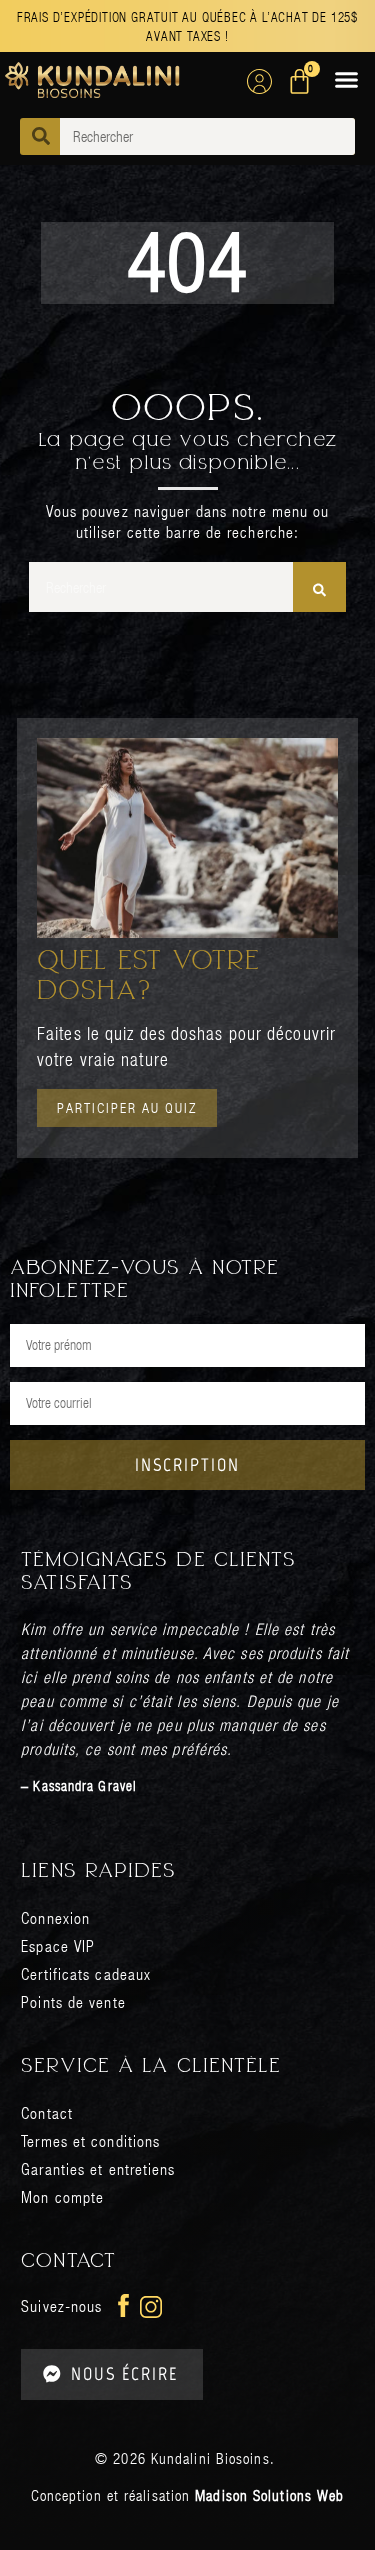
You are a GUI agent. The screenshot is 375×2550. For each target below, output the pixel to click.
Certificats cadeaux (86, 1973)
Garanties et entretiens (98, 2168)
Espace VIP (58, 1945)
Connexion (55, 1917)
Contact (47, 2112)
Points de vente (73, 2001)
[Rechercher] (319, 587)
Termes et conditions (90, 2140)
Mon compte (62, 2196)
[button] (347, 80)
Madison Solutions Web (269, 2495)
